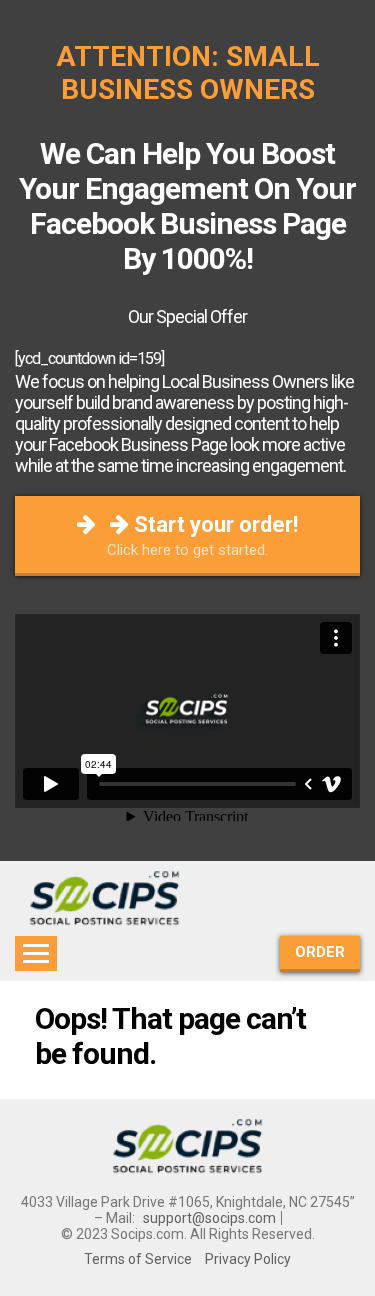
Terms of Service (138, 1259)
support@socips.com (209, 1218)
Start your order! (202, 535)
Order (320, 952)
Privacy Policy (248, 1259)
